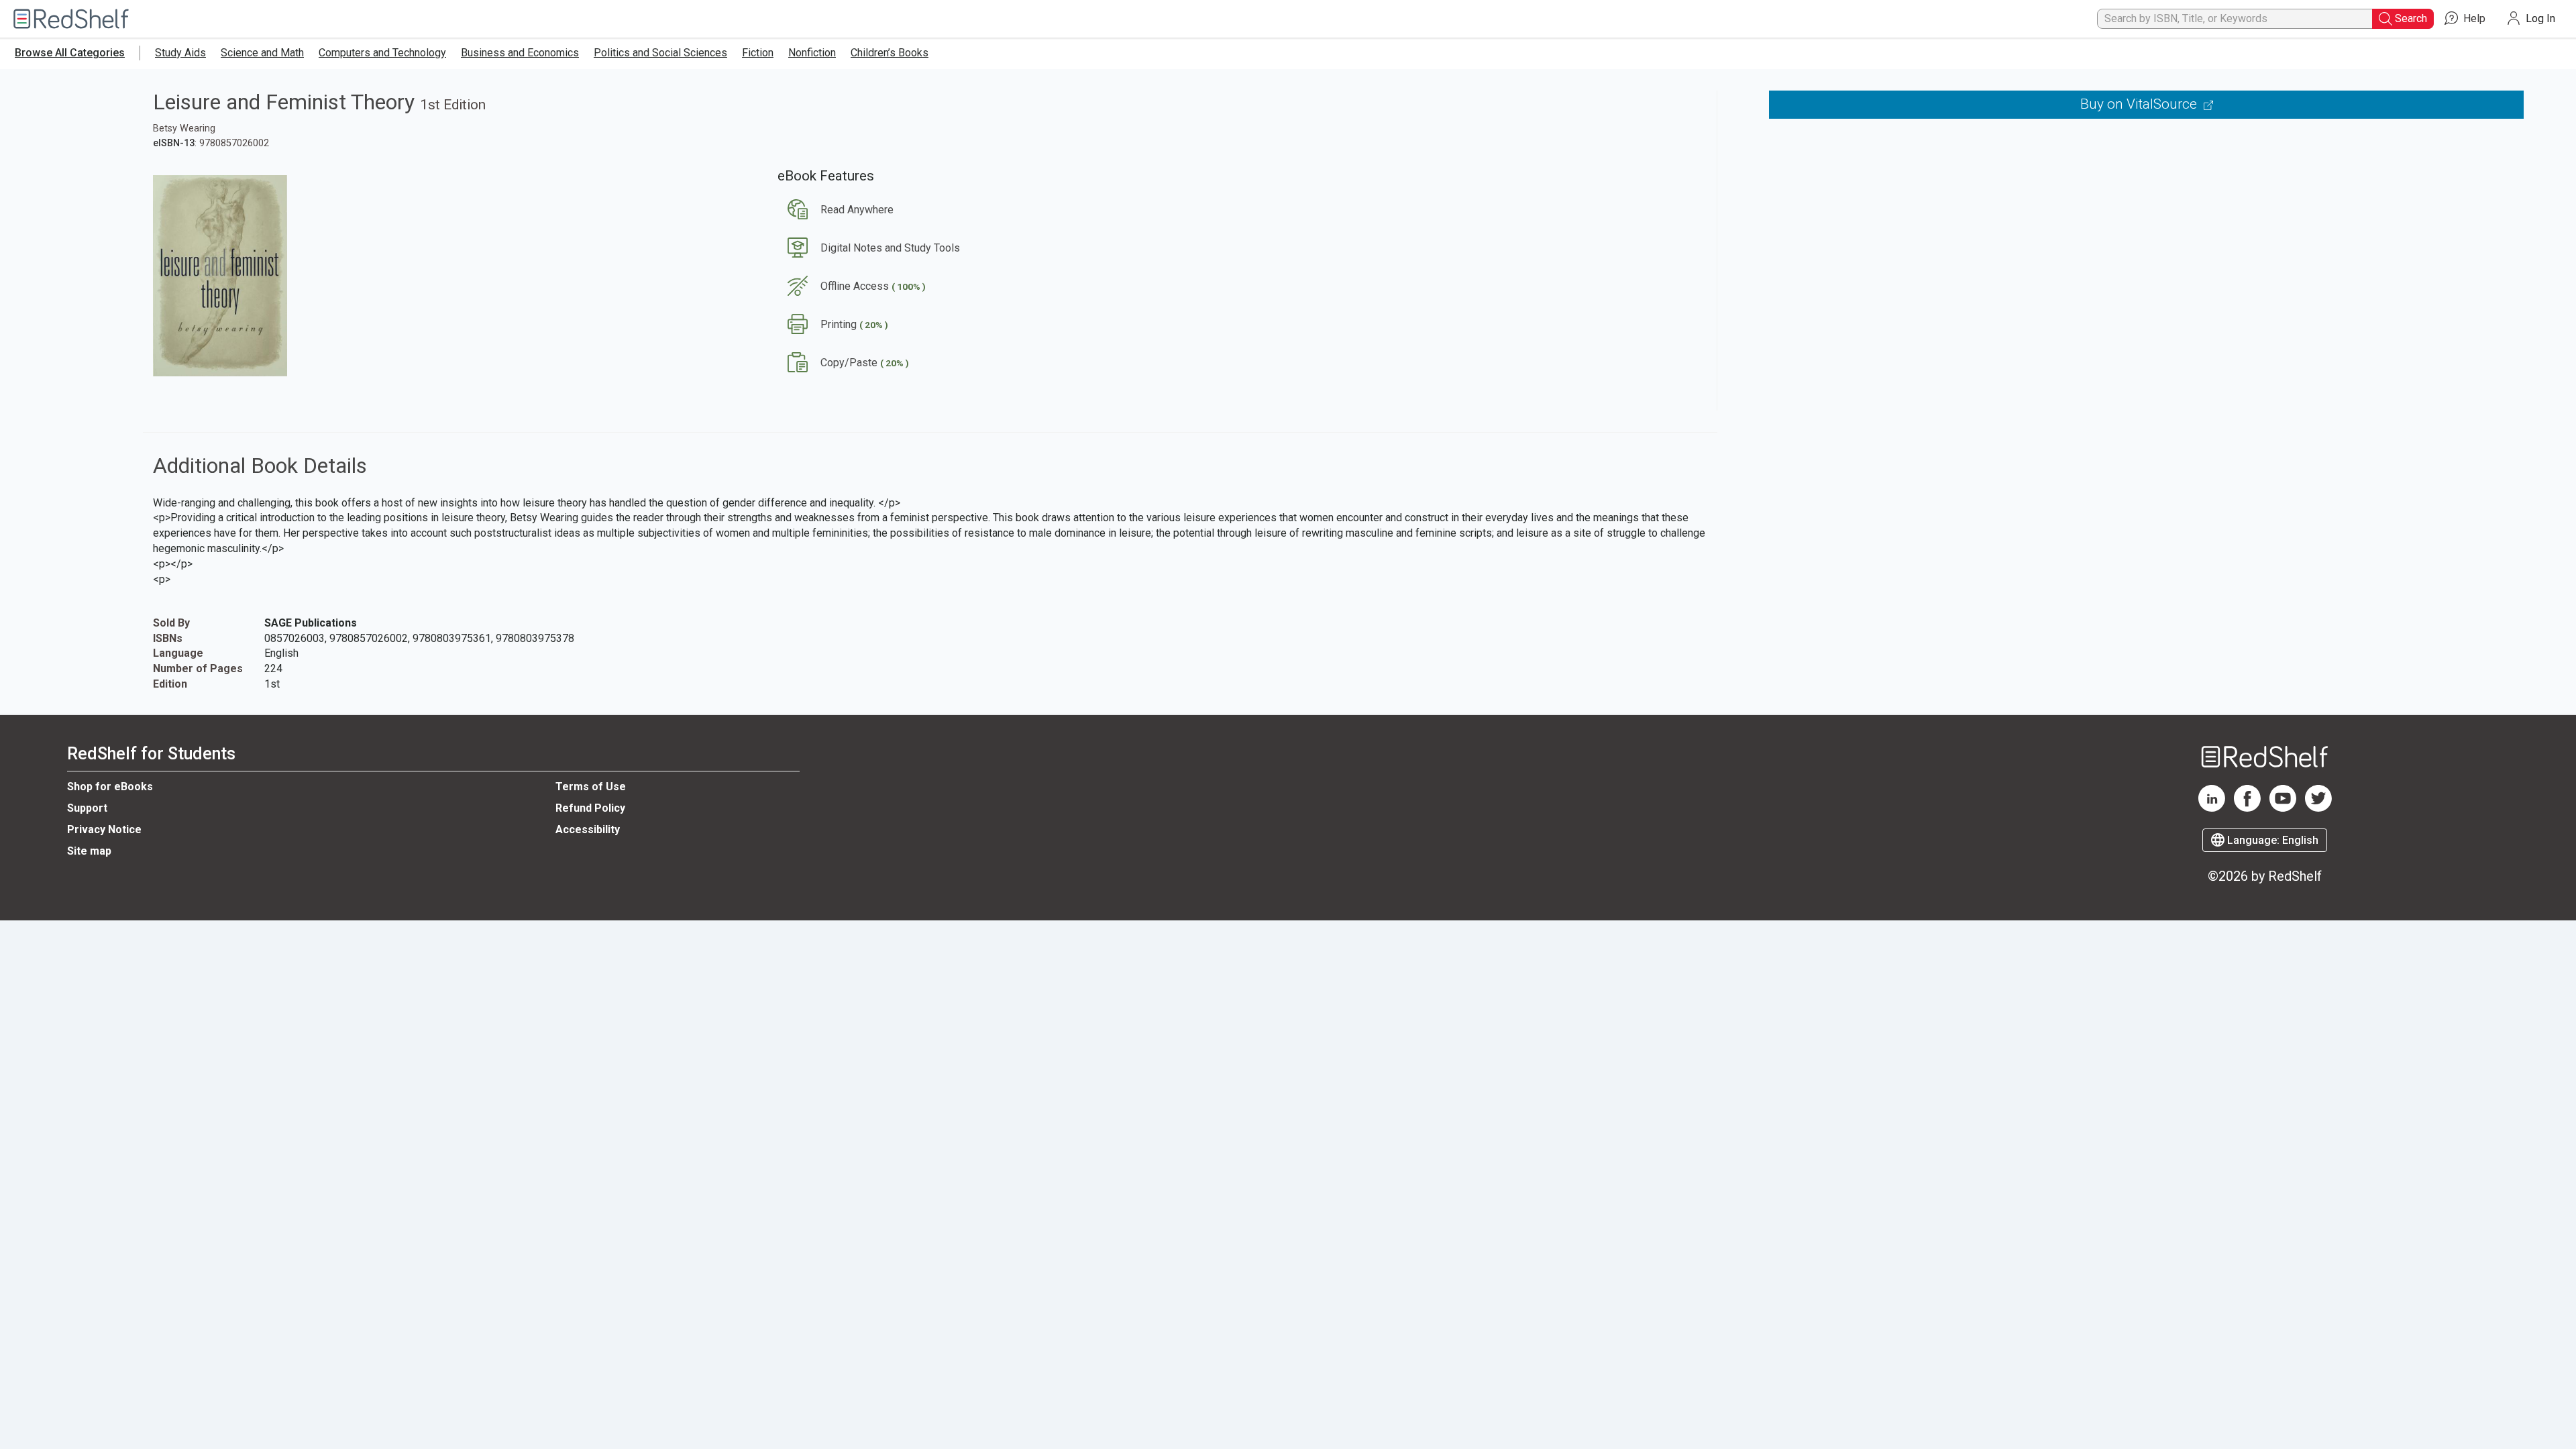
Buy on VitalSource (2140, 104)
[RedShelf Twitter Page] (2318, 808)
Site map (89, 851)
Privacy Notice (104, 829)
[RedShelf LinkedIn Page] (2212, 808)
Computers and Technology (382, 53)
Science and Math (262, 53)
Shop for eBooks (110, 787)
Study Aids (180, 53)
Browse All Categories (70, 53)
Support (87, 808)
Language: (2271, 840)
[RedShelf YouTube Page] (2283, 808)
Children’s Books (890, 53)
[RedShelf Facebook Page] (2247, 808)
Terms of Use (591, 787)
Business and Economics (520, 53)
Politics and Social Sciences (660, 53)
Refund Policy (590, 808)
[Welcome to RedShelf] (71, 19)
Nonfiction (812, 53)
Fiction (758, 53)
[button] (836, 210)
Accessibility (588, 829)
